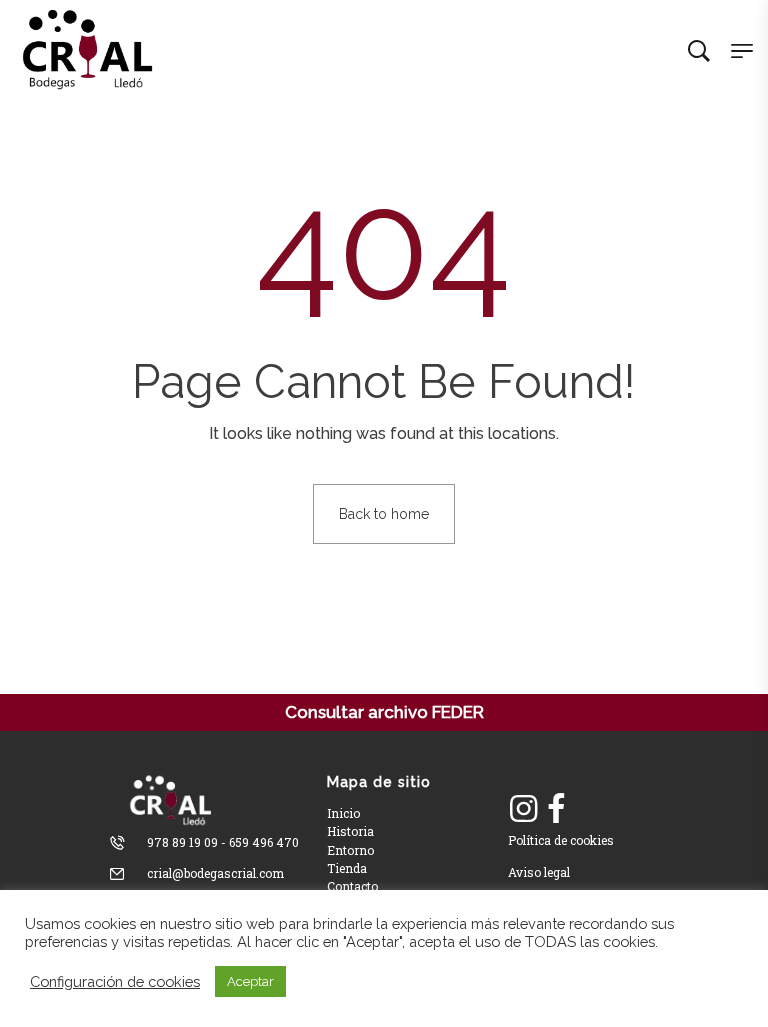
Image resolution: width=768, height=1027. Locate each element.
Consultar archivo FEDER (384, 712)
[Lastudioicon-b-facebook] (556, 809)
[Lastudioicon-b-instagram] (524, 809)
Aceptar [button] (250, 981)
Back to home (384, 514)
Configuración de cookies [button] (115, 981)
